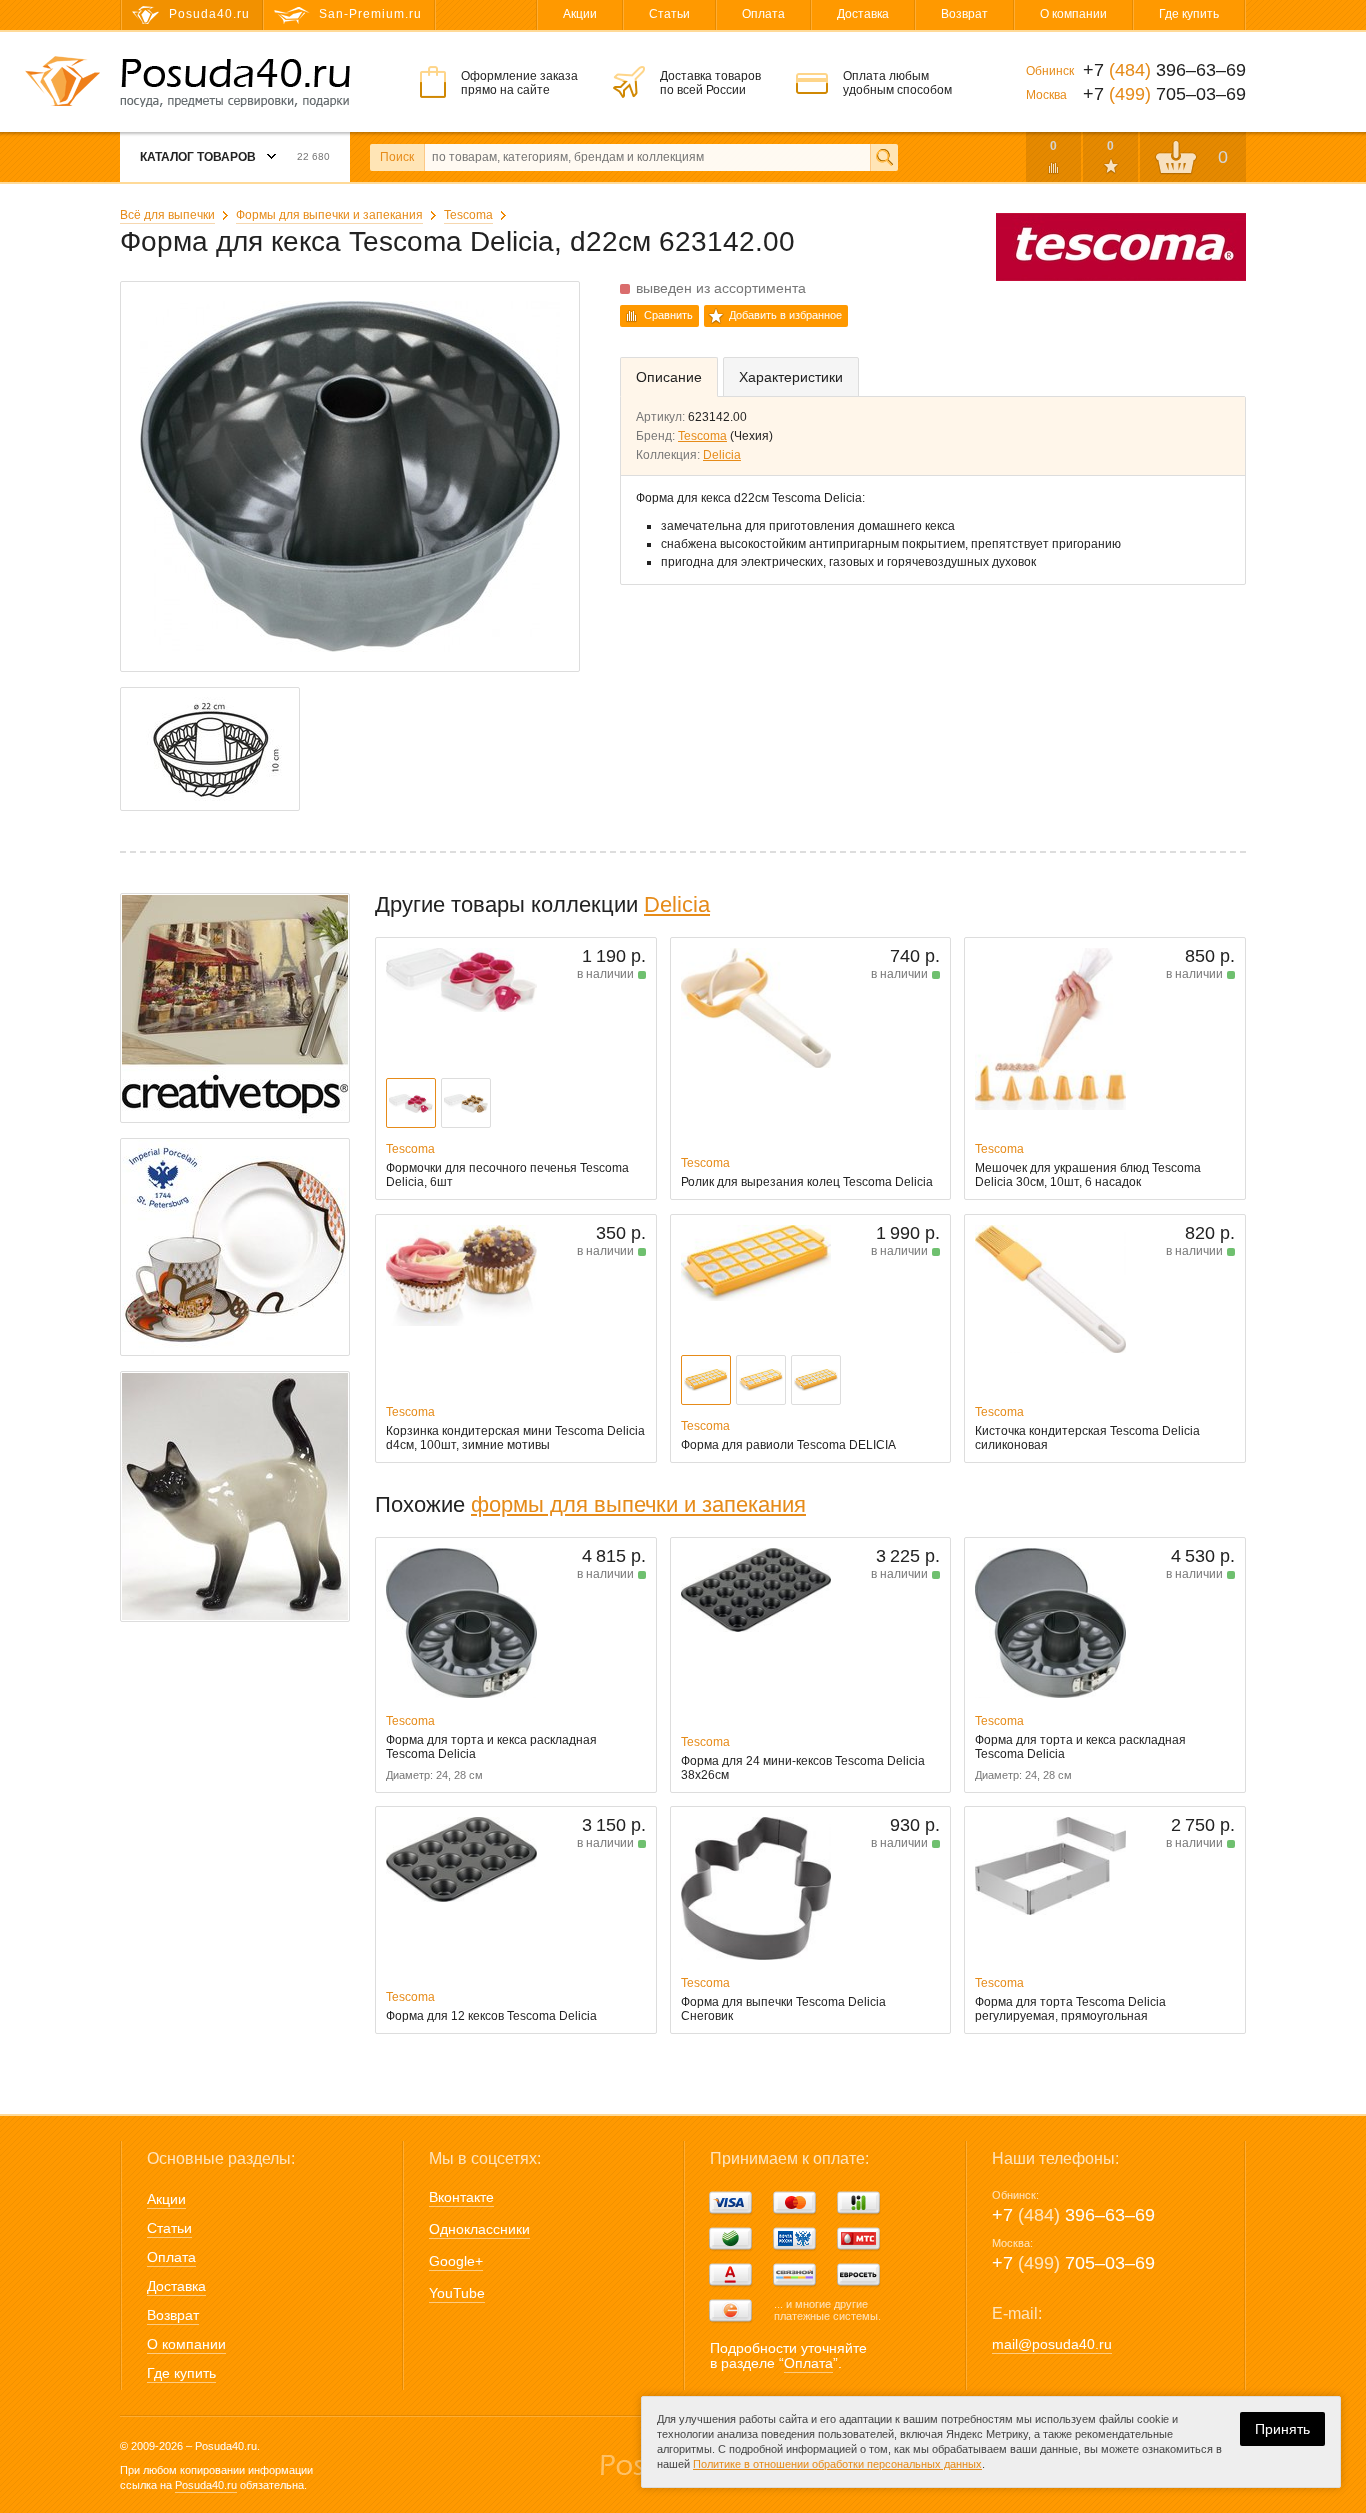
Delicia (722, 455)
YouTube (457, 2293)
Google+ (456, 2261)
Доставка (863, 14)
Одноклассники (479, 2229)
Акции (580, 14)
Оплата (763, 14)
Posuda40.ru (206, 2485)
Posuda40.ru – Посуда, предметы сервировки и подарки (235, 83)
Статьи (669, 14)
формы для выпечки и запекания (638, 1504)
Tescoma (468, 215)
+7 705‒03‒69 (1073, 2263)
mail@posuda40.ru (1052, 2344)
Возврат (964, 14)
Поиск (397, 157)
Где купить (1189, 14)
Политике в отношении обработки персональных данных (837, 2464)
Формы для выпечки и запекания (329, 215)
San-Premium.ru (370, 14)
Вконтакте (461, 2197)
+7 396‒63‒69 (1073, 2215)
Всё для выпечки (167, 215)
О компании (1073, 14)
